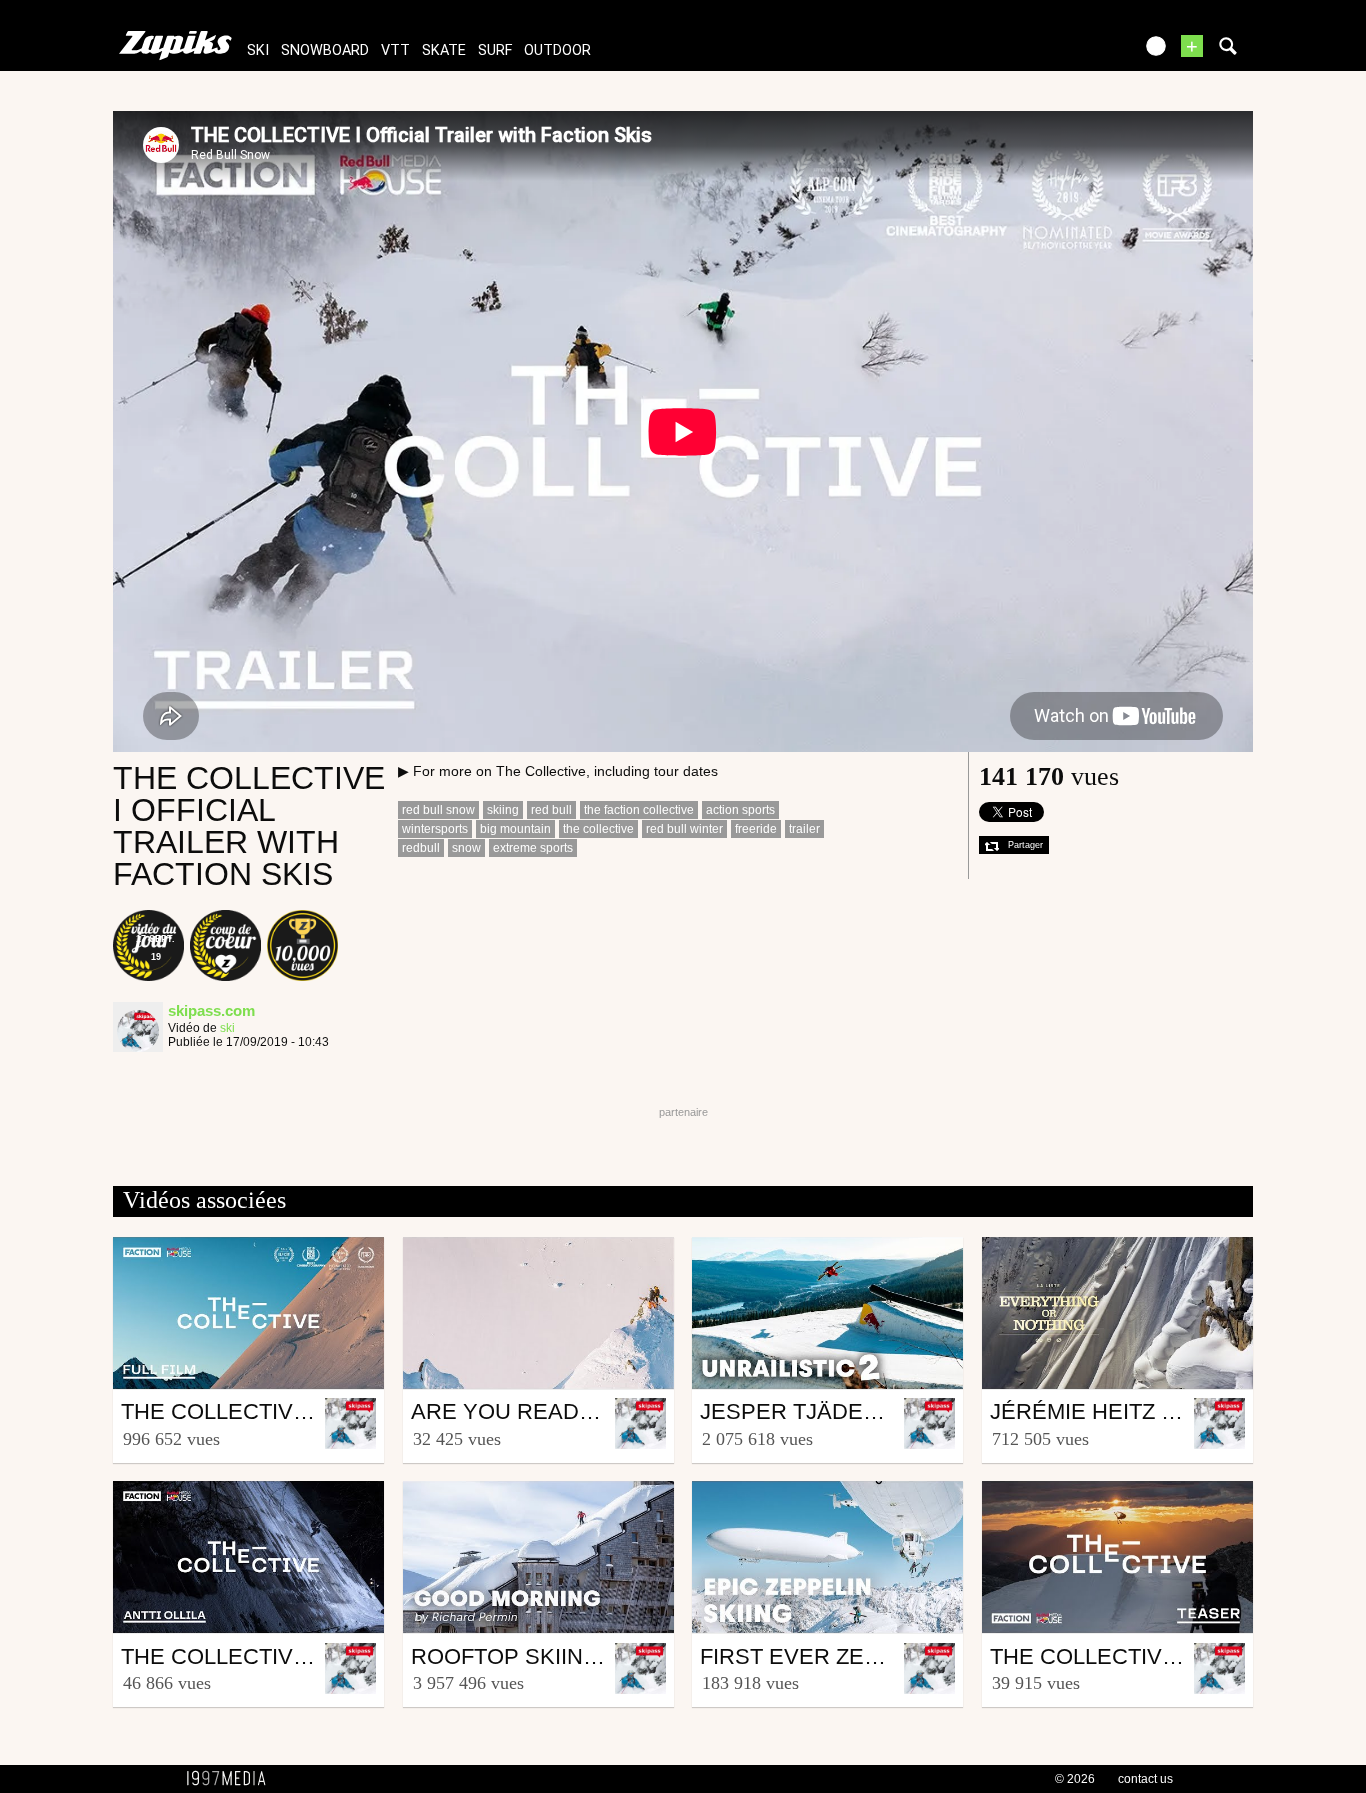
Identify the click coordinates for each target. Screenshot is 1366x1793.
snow (466, 848)
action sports (740, 810)
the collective (598, 829)
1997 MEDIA (232, 1779)
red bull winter (684, 829)
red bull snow (438, 810)
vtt (395, 50)
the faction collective (639, 810)
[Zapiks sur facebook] (1075, 52)
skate (444, 50)
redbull (421, 848)
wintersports (435, 829)
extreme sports (533, 848)
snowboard (325, 50)
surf (495, 50)
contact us (1145, 1779)
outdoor (557, 50)
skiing (503, 810)
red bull (551, 810)
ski (258, 50)
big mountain (515, 829)
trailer (804, 829)
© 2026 (1075, 1779)
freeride (756, 829)
